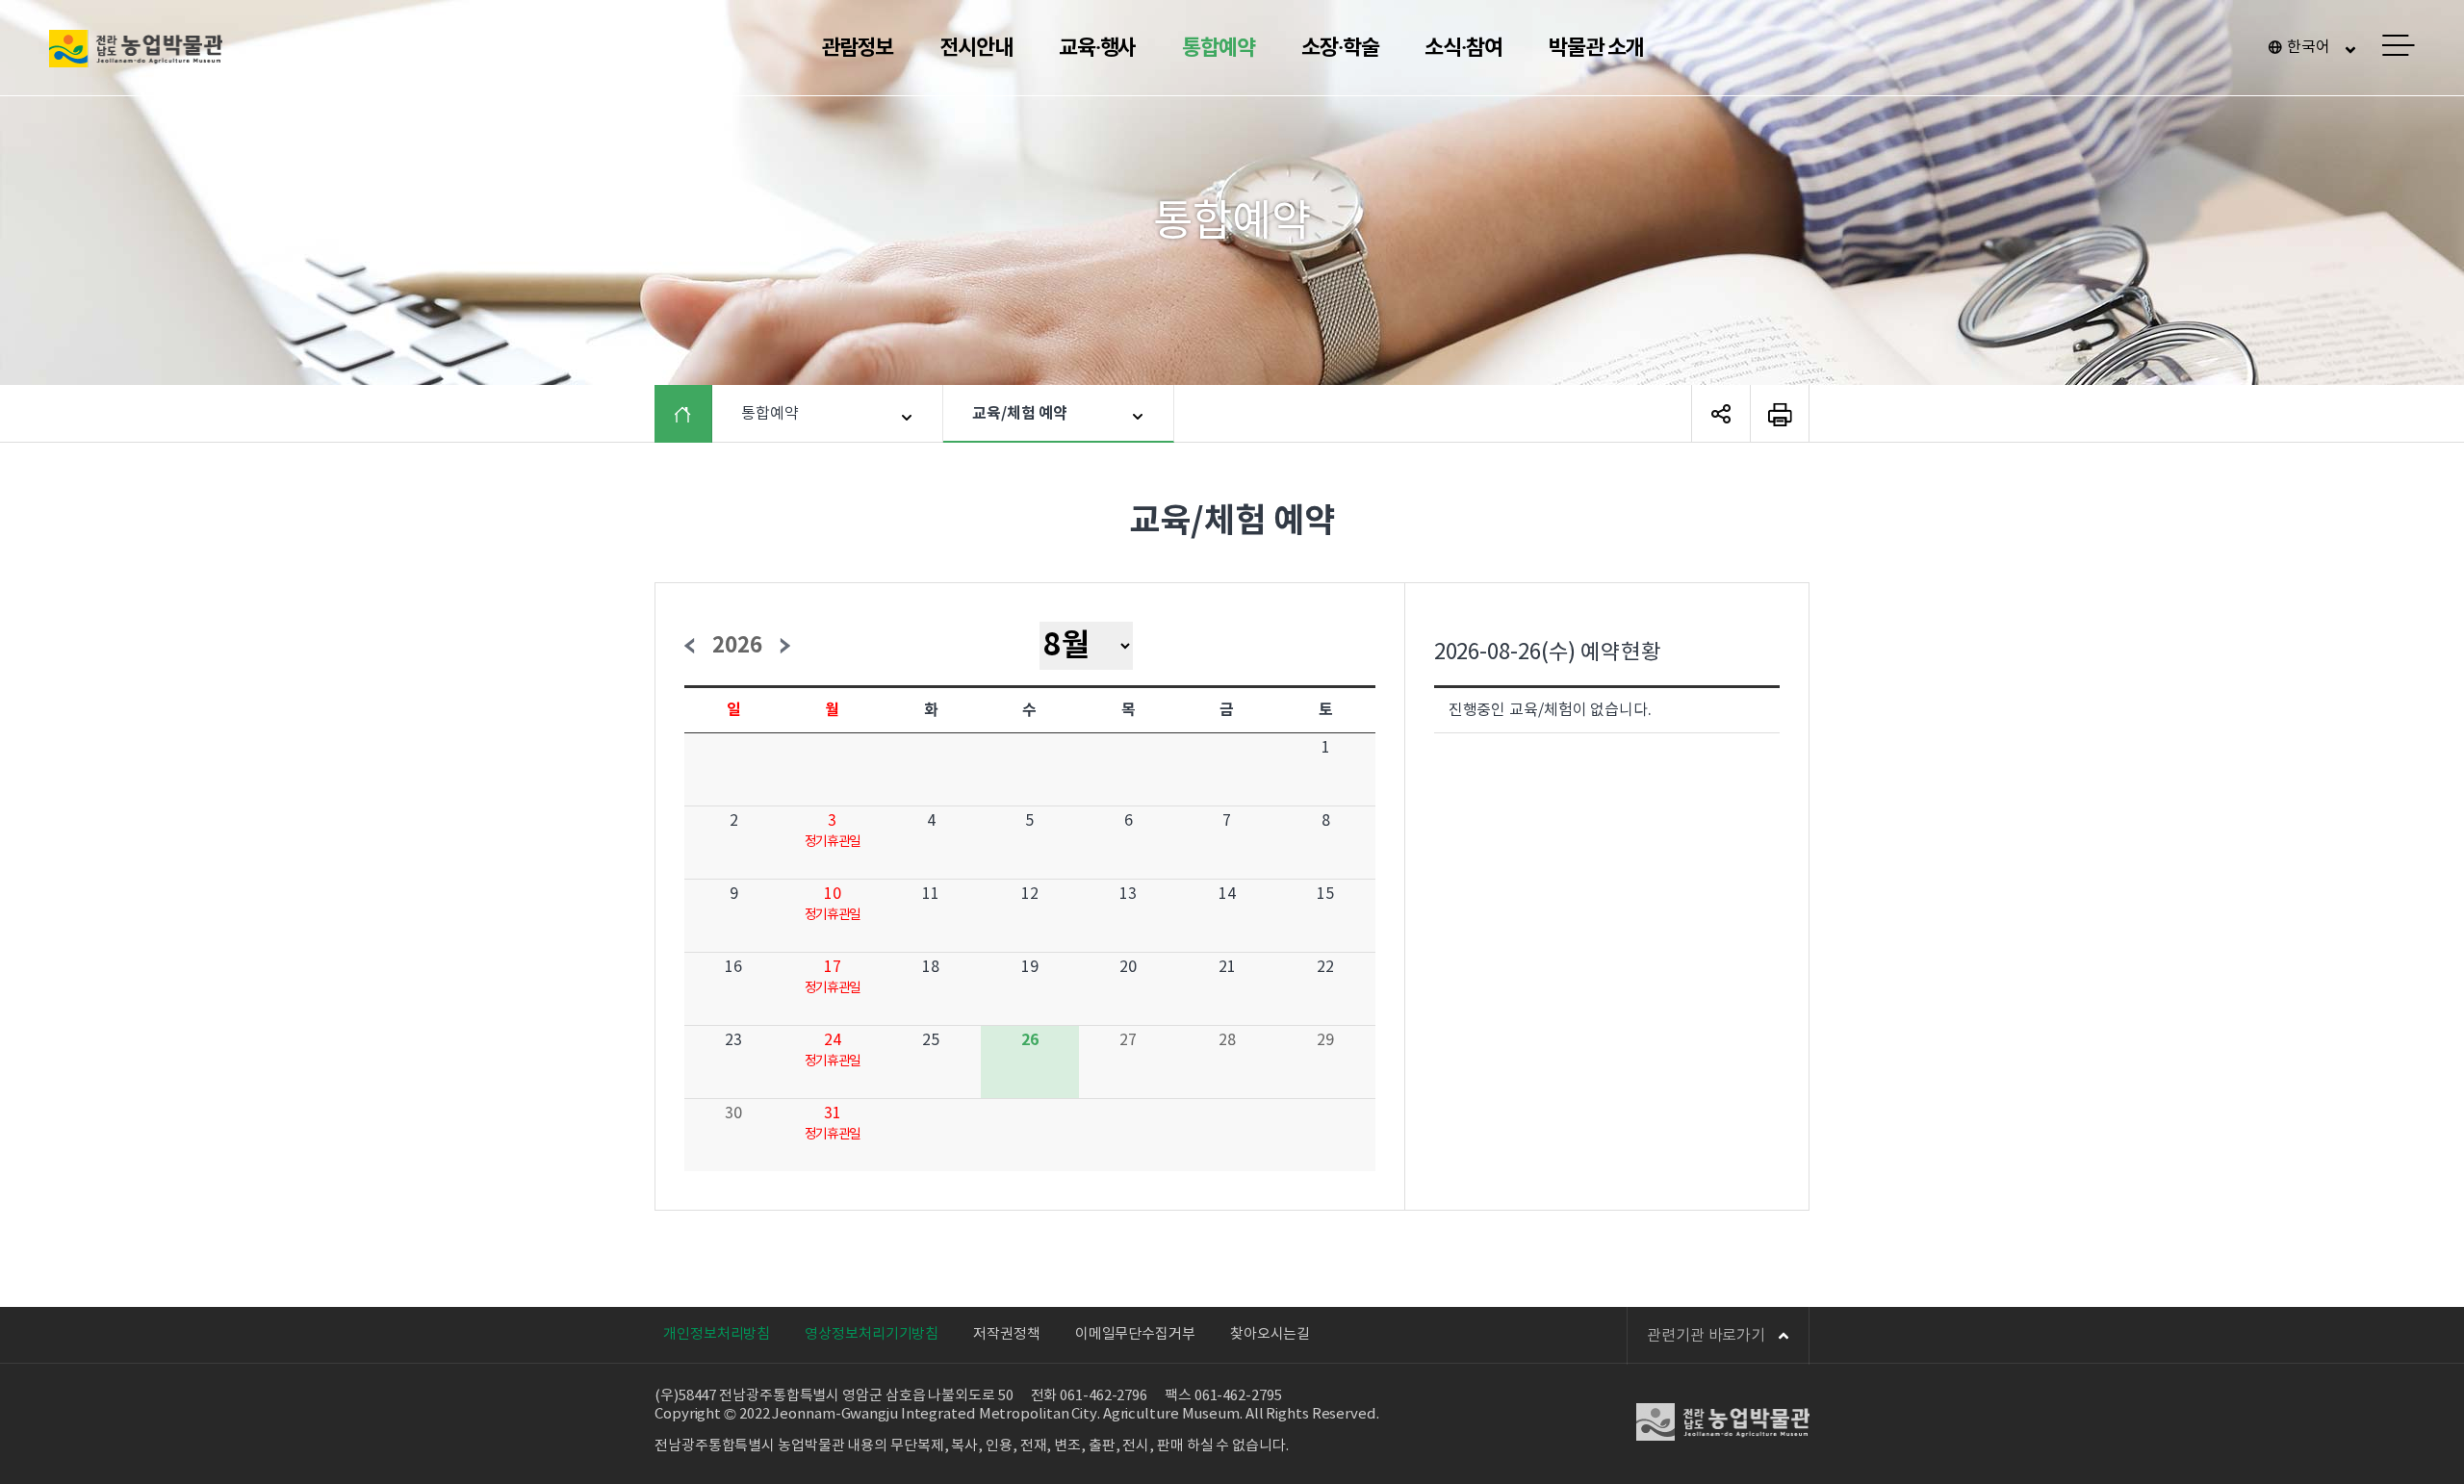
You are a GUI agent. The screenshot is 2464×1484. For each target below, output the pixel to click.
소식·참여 (1463, 48)
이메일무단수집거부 (1135, 1334)
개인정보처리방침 (717, 1334)
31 (833, 1113)
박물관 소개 (1596, 48)
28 (1227, 1040)
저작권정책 (1007, 1334)
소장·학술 (1340, 48)
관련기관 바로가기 (1706, 1336)
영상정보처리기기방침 (872, 1334)
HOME (697, 414)
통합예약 (1219, 48)
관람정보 (858, 48)
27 (1128, 1040)
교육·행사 (1098, 48)
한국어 (2309, 47)
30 (733, 1113)
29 (1325, 1040)
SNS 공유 (1721, 414)
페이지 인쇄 (1780, 414)
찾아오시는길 (1270, 1334)
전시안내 (976, 48)
